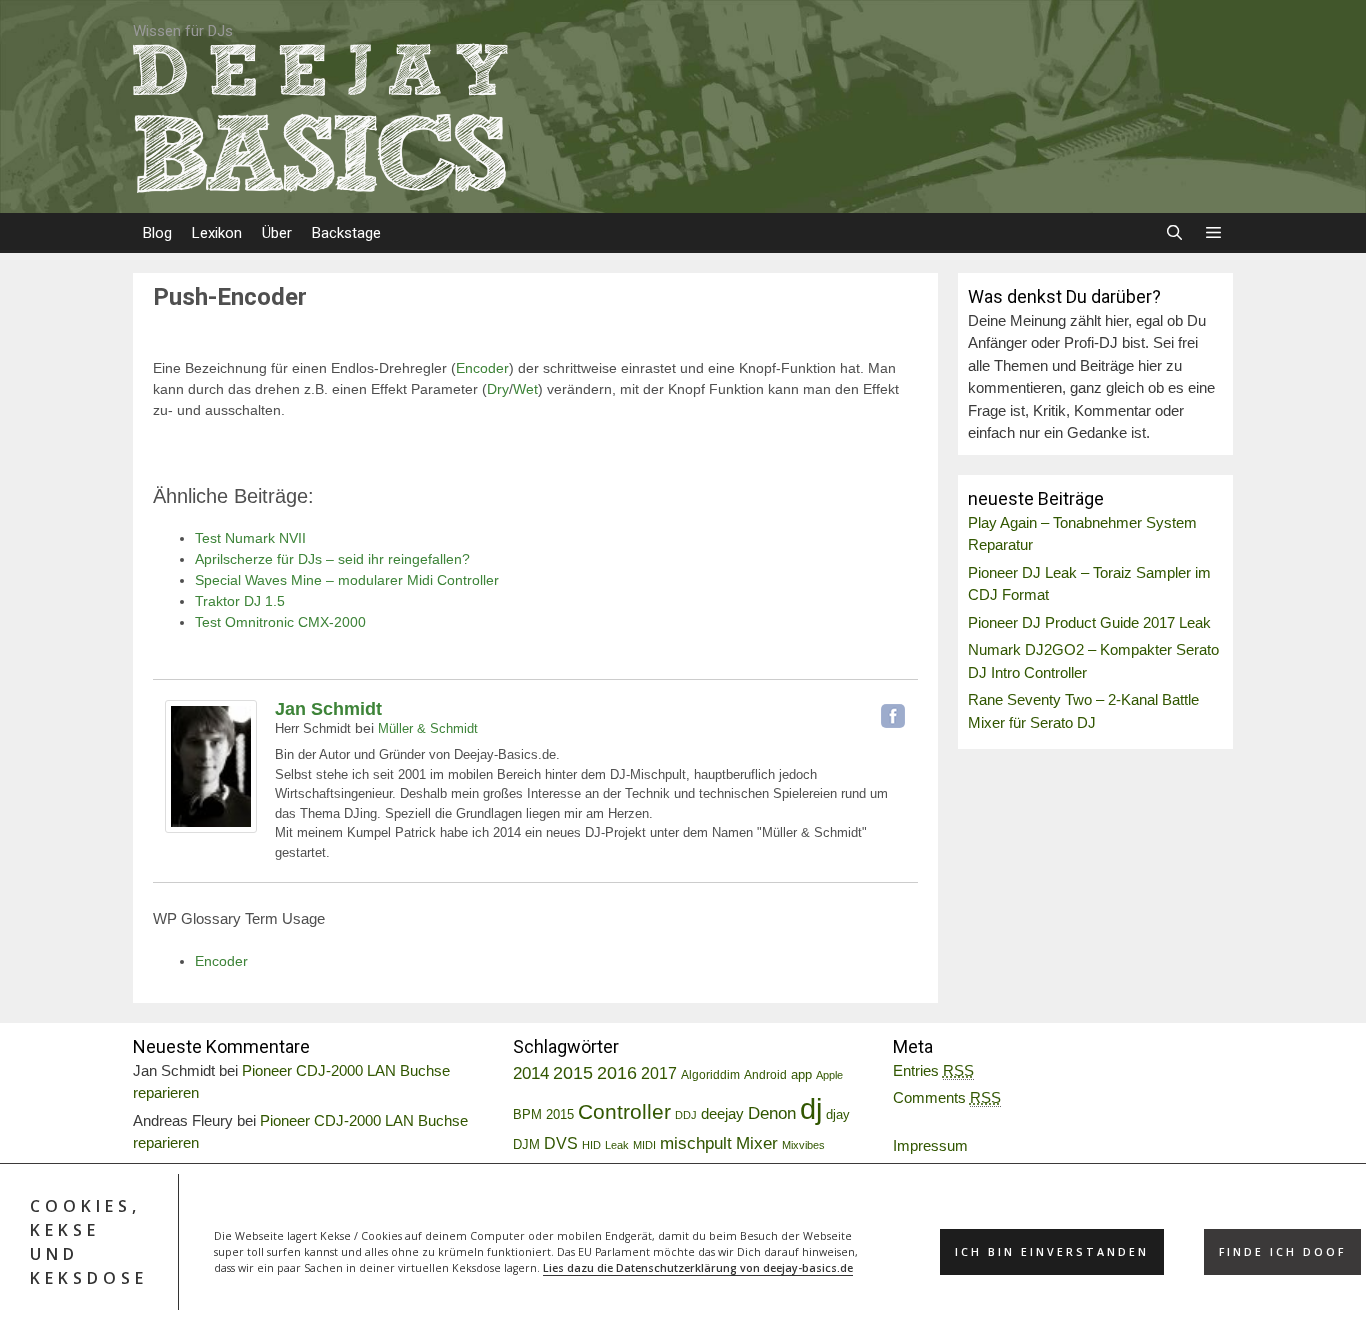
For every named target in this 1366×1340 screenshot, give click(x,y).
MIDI (644, 1145)
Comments (947, 1097)
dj (811, 1108)
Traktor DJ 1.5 (240, 601)
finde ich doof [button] (1282, 1252)
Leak (617, 1145)
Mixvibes (803, 1145)
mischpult (696, 1143)
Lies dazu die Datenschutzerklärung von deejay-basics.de (698, 1268)
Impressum (930, 1145)
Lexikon (217, 233)
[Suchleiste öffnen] (1173, 233)
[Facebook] (893, 716)
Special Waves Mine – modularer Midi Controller (347, 580)
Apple (829, 1075)
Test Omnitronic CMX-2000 (280, 622)
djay (838, 1114)
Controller (624, 1111)
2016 (617, 1073)
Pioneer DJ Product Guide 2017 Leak (1089, 622)
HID (591, 1145)
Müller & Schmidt (428, 728)
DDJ (686, 1115)
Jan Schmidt (328, 709)
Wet (525, 389)
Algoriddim (710, 1075)
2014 (531, 1073)
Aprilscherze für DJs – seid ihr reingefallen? (332, 559)
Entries (933, 1070)
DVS (561, 1143)
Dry (498, 389)
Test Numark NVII (250, 538)
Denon (772, 1113)
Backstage (346, 233)
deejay (722, 1113)
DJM (526, 1145)
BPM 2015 (543, 1115)
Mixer (757, 1143)
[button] (1213, 233)
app (801, 1075)
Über (277, 233)
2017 (659, 1073)
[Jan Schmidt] (211, 828)
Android (765, 1075)
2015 (573, 1073)
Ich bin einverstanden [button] (1052, 1252)
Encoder (482, 368)
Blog (157, 233)
